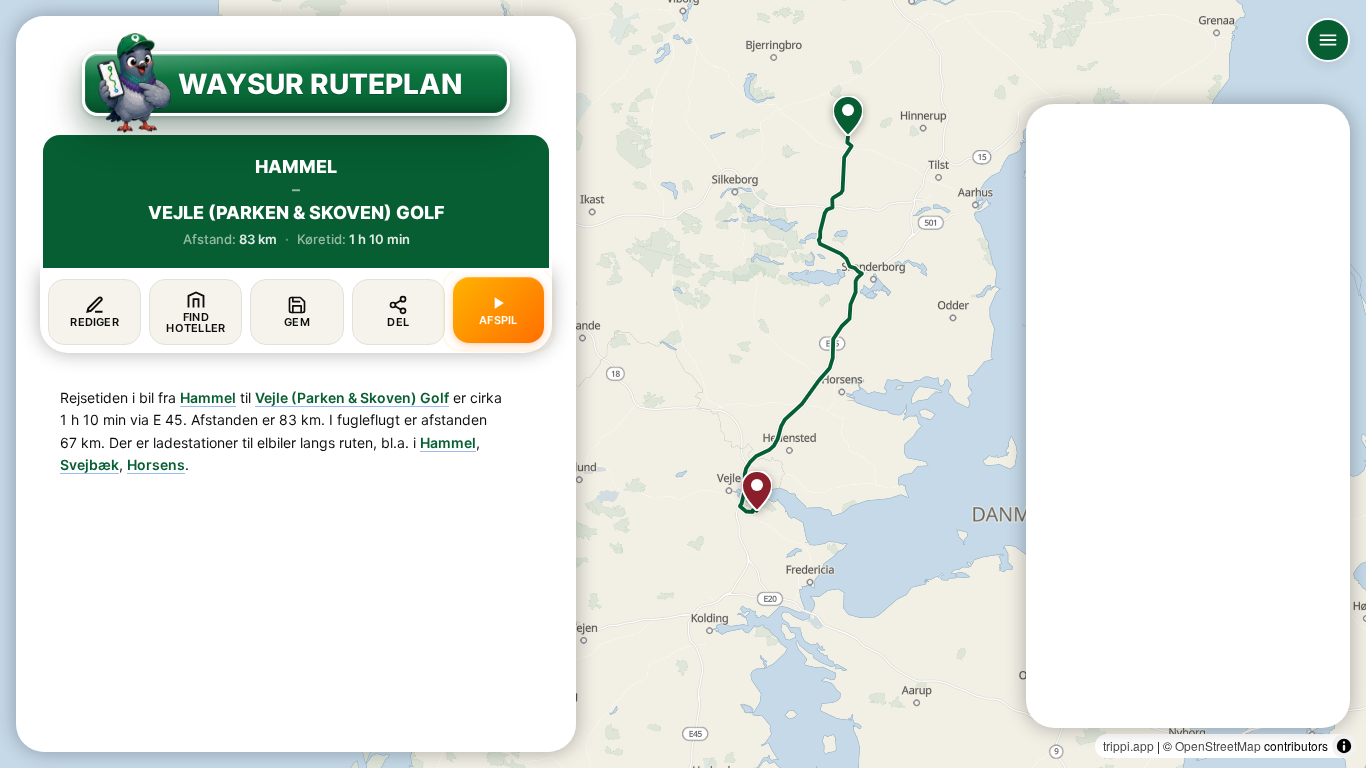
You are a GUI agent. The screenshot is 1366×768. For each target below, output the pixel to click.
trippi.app (1128, 745)
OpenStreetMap (1218, 745)
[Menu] (1328, 40)
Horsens (156, 464)
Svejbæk (89, 464)
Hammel (208, 397)
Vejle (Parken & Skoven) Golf (352, 397)
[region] (683, 384)
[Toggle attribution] (1344, 746)
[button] (848, 116)
